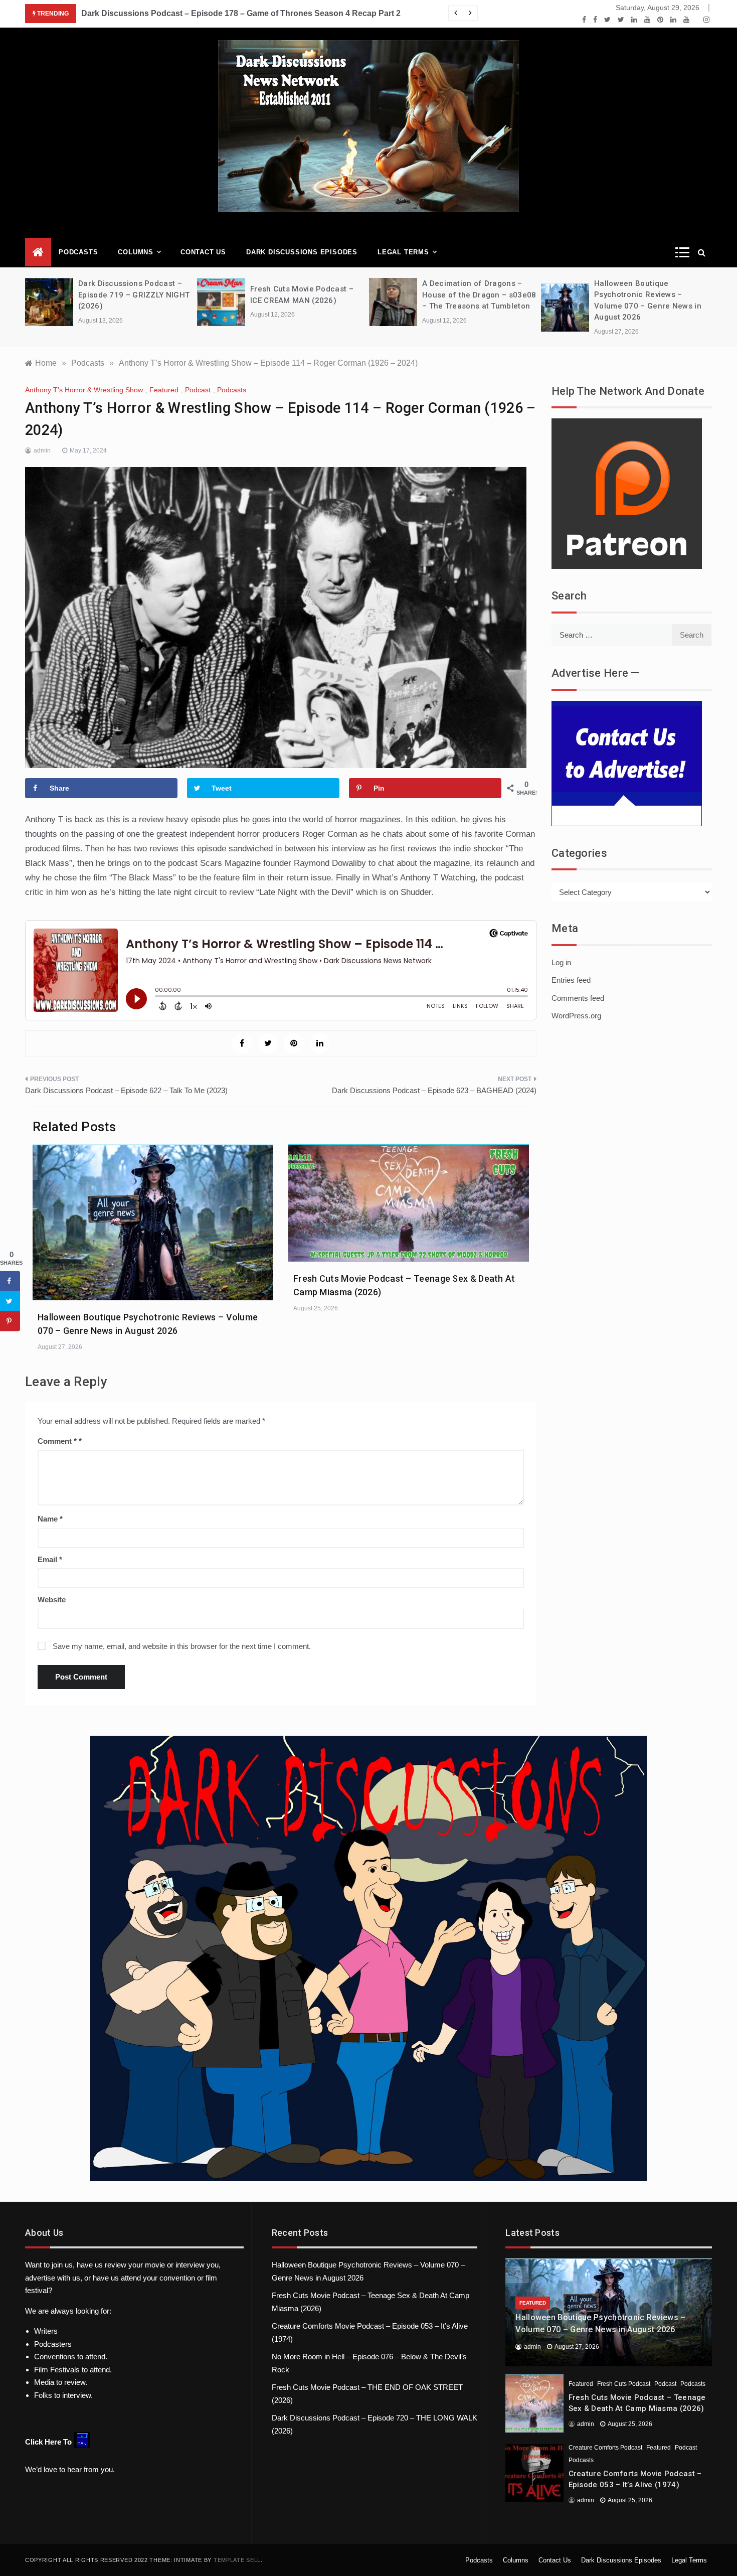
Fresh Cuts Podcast (624, 2384)
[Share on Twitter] (10, 1301)
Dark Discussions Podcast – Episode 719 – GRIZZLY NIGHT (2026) (134, 295)
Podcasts (78, 252)
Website (52, 1600)
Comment (57, 1441)
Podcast (198, 390)
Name (50, 1519)
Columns (136, 252)
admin (42, 450)
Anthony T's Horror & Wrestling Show (84, 390)
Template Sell (237, 2560)
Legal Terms (403, 252)
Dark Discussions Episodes (302, 252)
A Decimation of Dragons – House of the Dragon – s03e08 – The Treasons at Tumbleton (479, 295)
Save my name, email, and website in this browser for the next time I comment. (182, 1646)
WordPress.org (576, 1016)
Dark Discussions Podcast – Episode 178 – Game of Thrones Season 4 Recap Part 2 (241, 13)
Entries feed (571, 980)
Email (50, 1559)
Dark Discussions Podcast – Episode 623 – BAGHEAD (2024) (434, 1090)
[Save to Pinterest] (10, 1321)
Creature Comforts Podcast (605, 2448)
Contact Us (203, 252)
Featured (164, 390)
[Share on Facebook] (10, 1281)
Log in (561, 962)
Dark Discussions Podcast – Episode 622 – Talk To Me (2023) (126, 1090)
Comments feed (578, 998)
